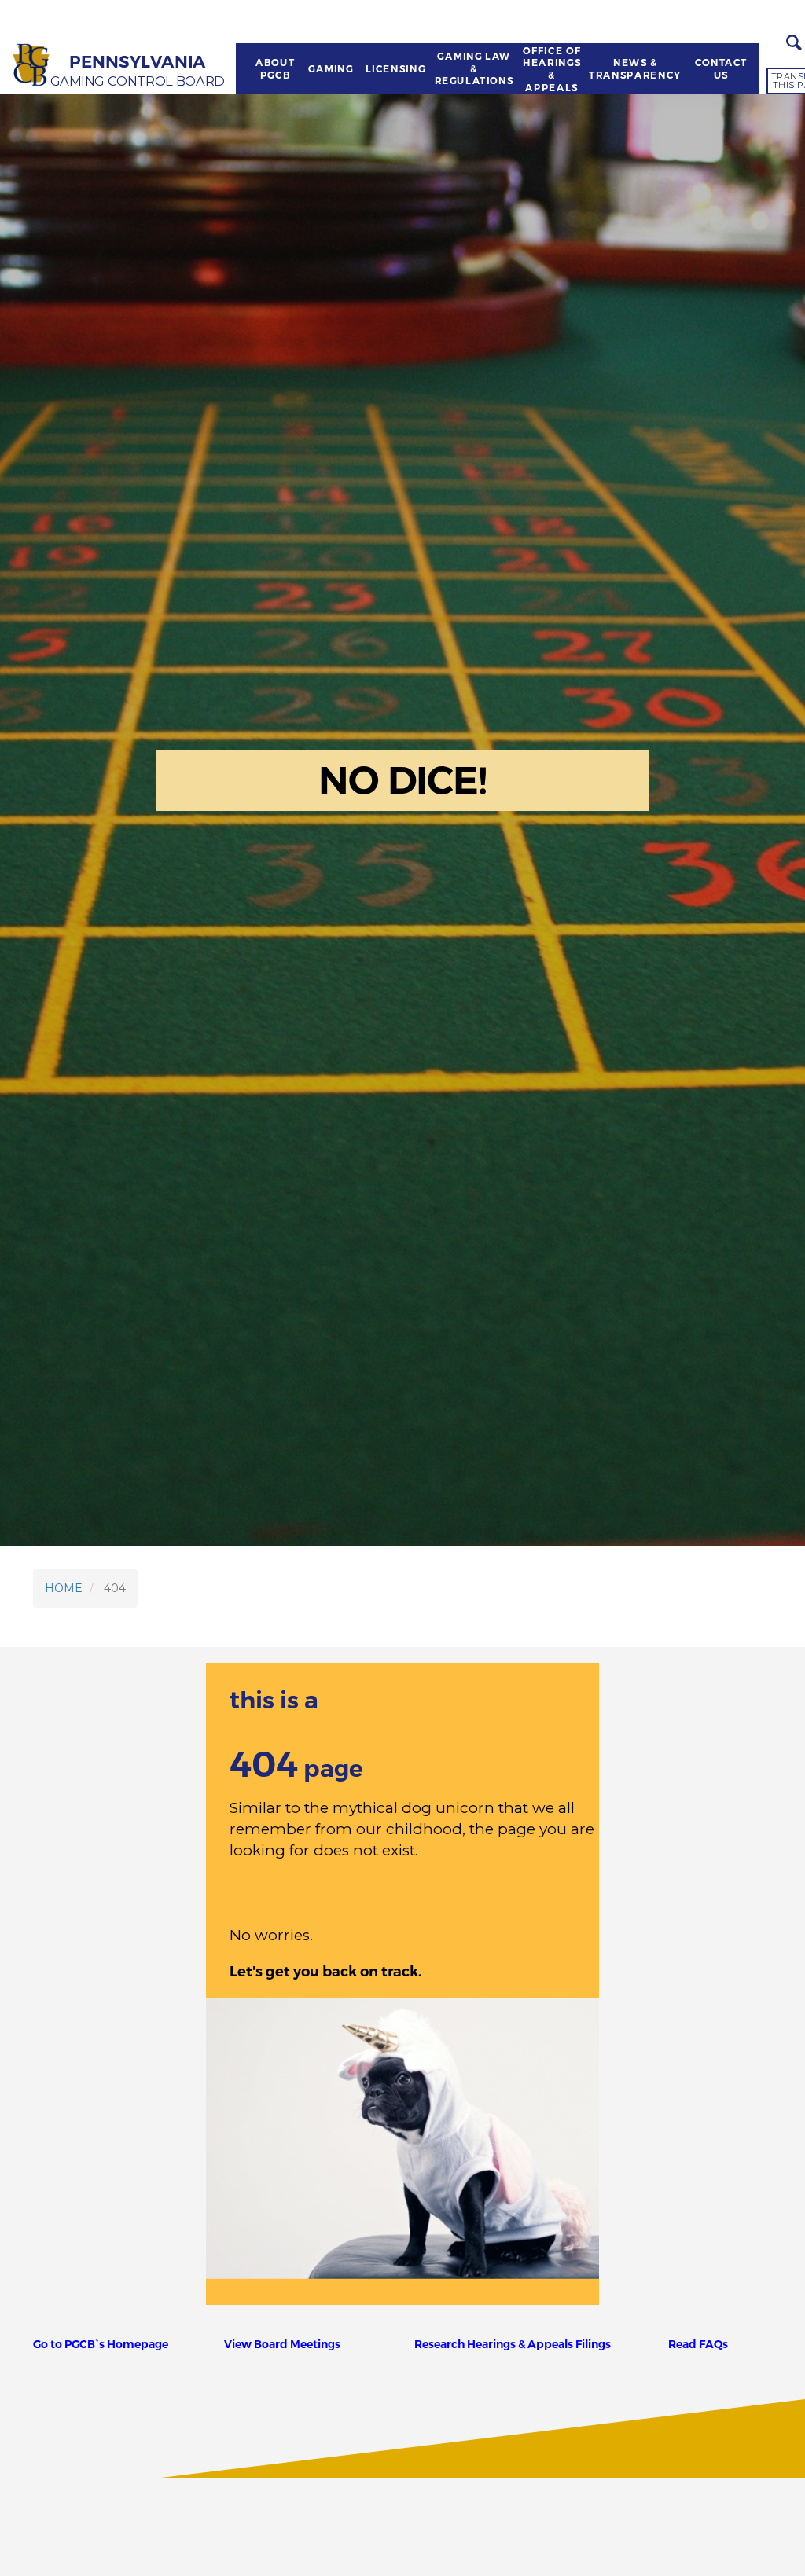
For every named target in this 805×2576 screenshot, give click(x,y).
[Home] (32, 66)
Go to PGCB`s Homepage (101, 2344)
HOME (64, 1588)
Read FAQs (698, 2344)
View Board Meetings (282, 2344)
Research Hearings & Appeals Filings (513, 2344)
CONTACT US (721, 69)
